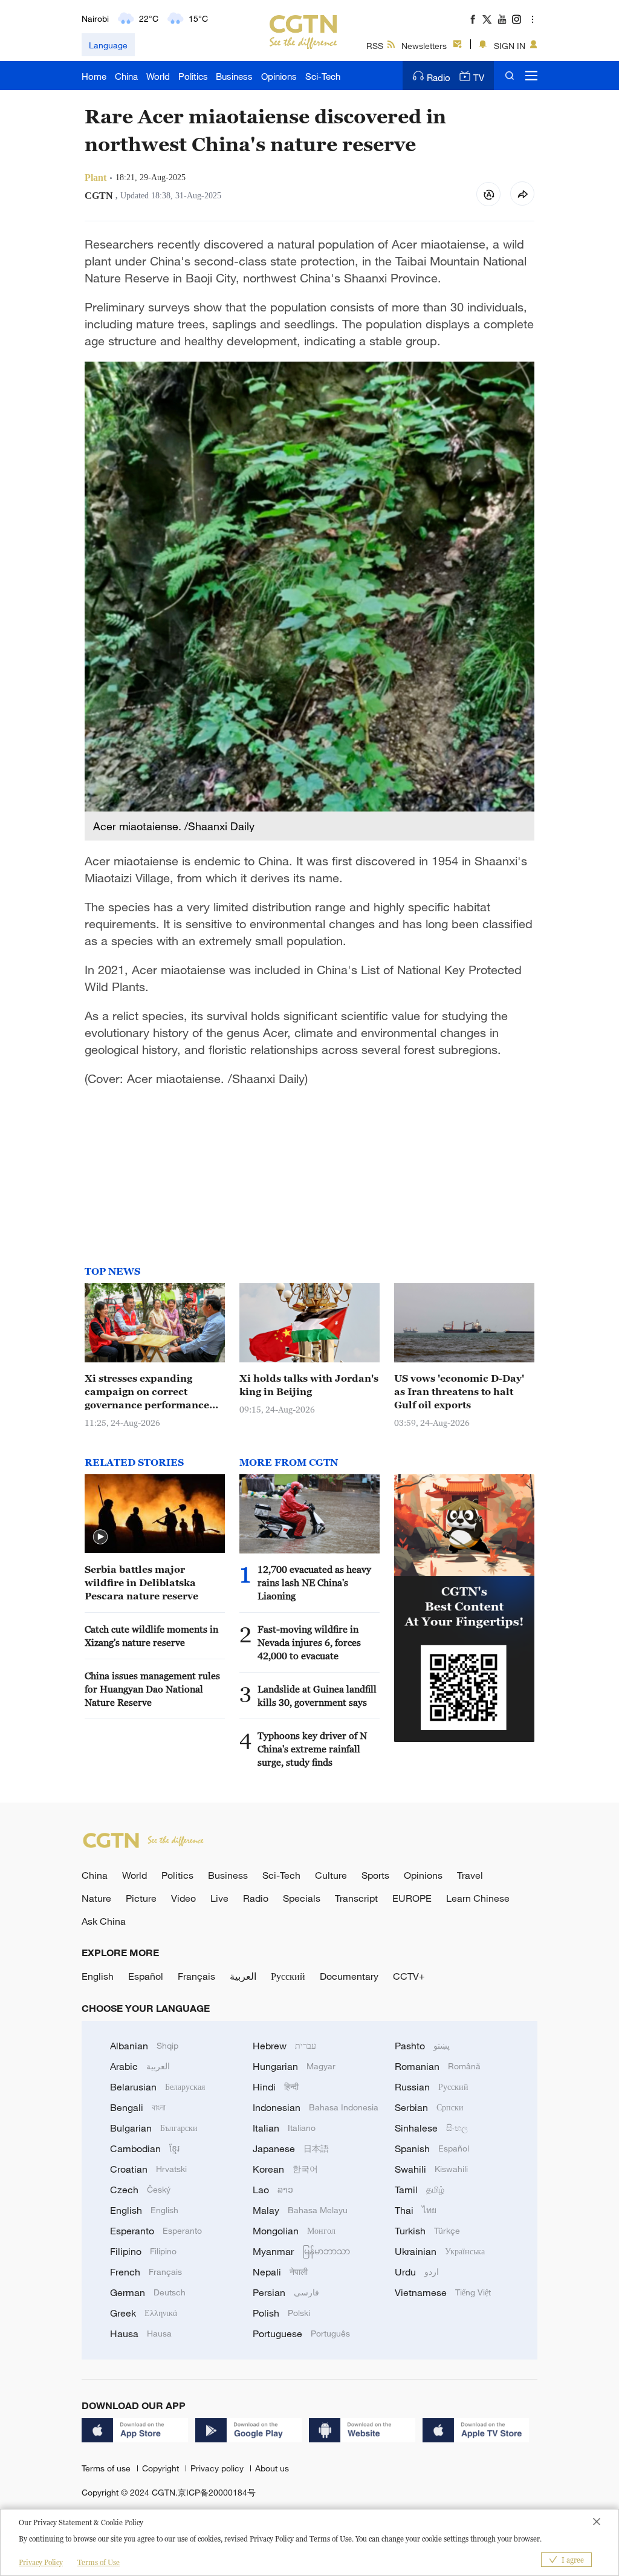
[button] (100, 1537)
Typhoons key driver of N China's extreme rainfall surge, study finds (312, 1749)
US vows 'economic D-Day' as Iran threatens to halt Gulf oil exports (459, 1391)
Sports (375, 1875)
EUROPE (412, 1898)
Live (219, 1898)
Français (196, 1976)
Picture (141, 1898)
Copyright (162, 2468)
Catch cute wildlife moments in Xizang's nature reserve (151, 1636)
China (126, 76)
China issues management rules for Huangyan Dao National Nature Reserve (152, 1689)
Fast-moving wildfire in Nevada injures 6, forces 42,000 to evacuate (309, 1642)
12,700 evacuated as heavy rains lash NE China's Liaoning (314, 1582)
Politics (193, 76)
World (158, 76)
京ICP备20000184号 (217, 2492)
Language (108, 45)
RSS (375, 46)
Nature (96, 1898)
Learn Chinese (478, 1898)
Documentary (349, 1976)
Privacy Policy (41, 2562)
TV (479, 77)
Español (146, 1976)
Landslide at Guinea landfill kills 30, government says (317, 1696)
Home (94, 76)
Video (183, 1898)
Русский (288, 1976)
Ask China (104, 1921)
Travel (470, 1875)
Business (234, 76)
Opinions (279, 76)
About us (272, 2468)
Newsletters (424, 46)
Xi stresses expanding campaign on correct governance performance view (147, 1392)
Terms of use (107, 2468)
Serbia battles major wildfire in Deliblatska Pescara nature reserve (141, 1582)
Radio (439, 77)
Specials (302, 1898)
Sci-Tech (323, 76)
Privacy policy (218, 2468)
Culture (331, 1875)
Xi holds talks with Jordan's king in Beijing (309, 1385)
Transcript (356, 1898)
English (98, 1976)
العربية (243, 1976)
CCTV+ (409, 1976)
